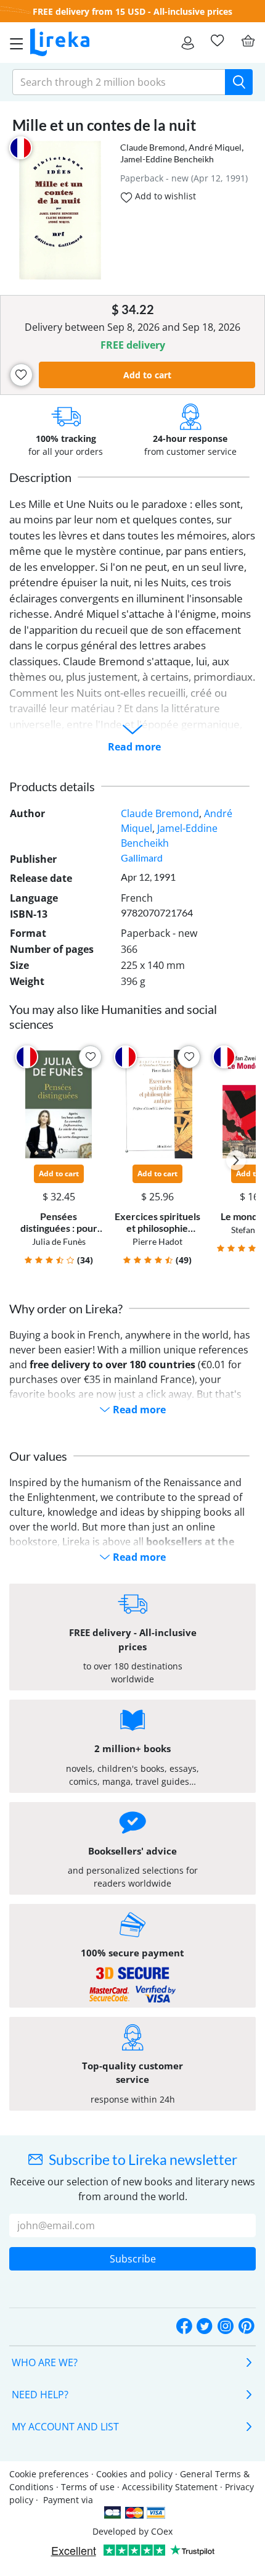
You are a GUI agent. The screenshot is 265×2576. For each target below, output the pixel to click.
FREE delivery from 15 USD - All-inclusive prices (132, 11)
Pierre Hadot (157, 1241)
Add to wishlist (164, 196)
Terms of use (88, 2487)
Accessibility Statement (170, 2487)
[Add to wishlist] (21, 375)
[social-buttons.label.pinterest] (247, 2327)
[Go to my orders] (188, 43)
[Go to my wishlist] (217, 41)
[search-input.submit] (239, 82)
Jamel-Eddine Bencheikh (167, 159)
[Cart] (248, 41)
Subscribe (133, 2259)
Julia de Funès (59, 1241)
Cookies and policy (134, 2474)
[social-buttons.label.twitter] (205, 2327)
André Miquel (215, 147)
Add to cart (147, 375)
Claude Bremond (153, 147)
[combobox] (119, 82)
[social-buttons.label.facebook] (184, 2327)
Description (40, 477)
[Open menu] (13, 43)
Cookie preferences (49, 2474)
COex (162, 2531)
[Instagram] (226, 2327)
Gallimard (142, 858)
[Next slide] (236, 1160)
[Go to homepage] (60, 43)
